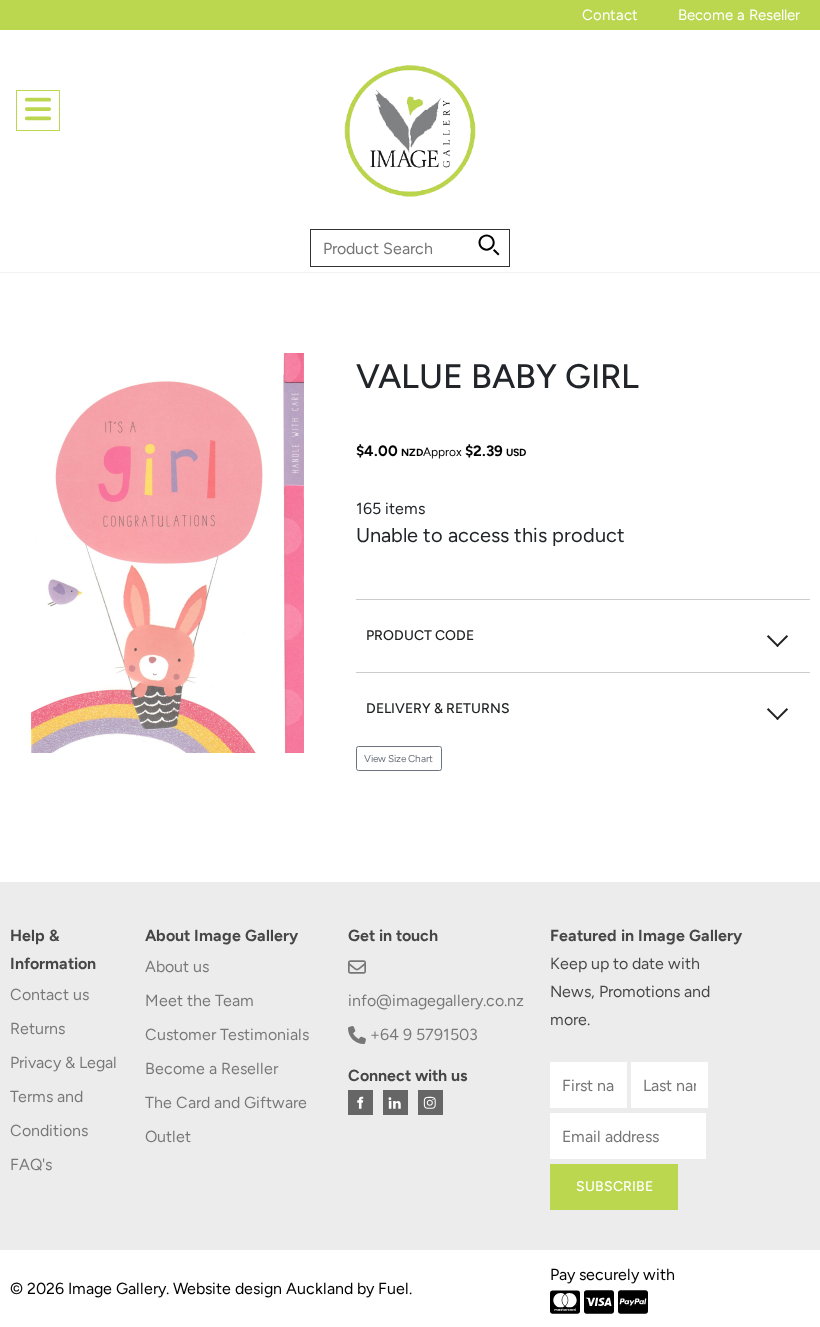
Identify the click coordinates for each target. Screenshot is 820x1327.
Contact (610, 15)
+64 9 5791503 (422, 1034)
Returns (37, 1028)
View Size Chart (398, 758)
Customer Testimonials (227, 1034)
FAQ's (31, 1164)
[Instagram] (430, 1102)
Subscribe (614, 1186)
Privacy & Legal (63, 1062)
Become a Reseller (739, 15)
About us (177, 966)
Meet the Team (199, 1000)
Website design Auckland (263, 1288)
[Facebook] (360, 1102)
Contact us (49, 994)
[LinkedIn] (395, 1102)
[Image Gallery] (410, 138)
